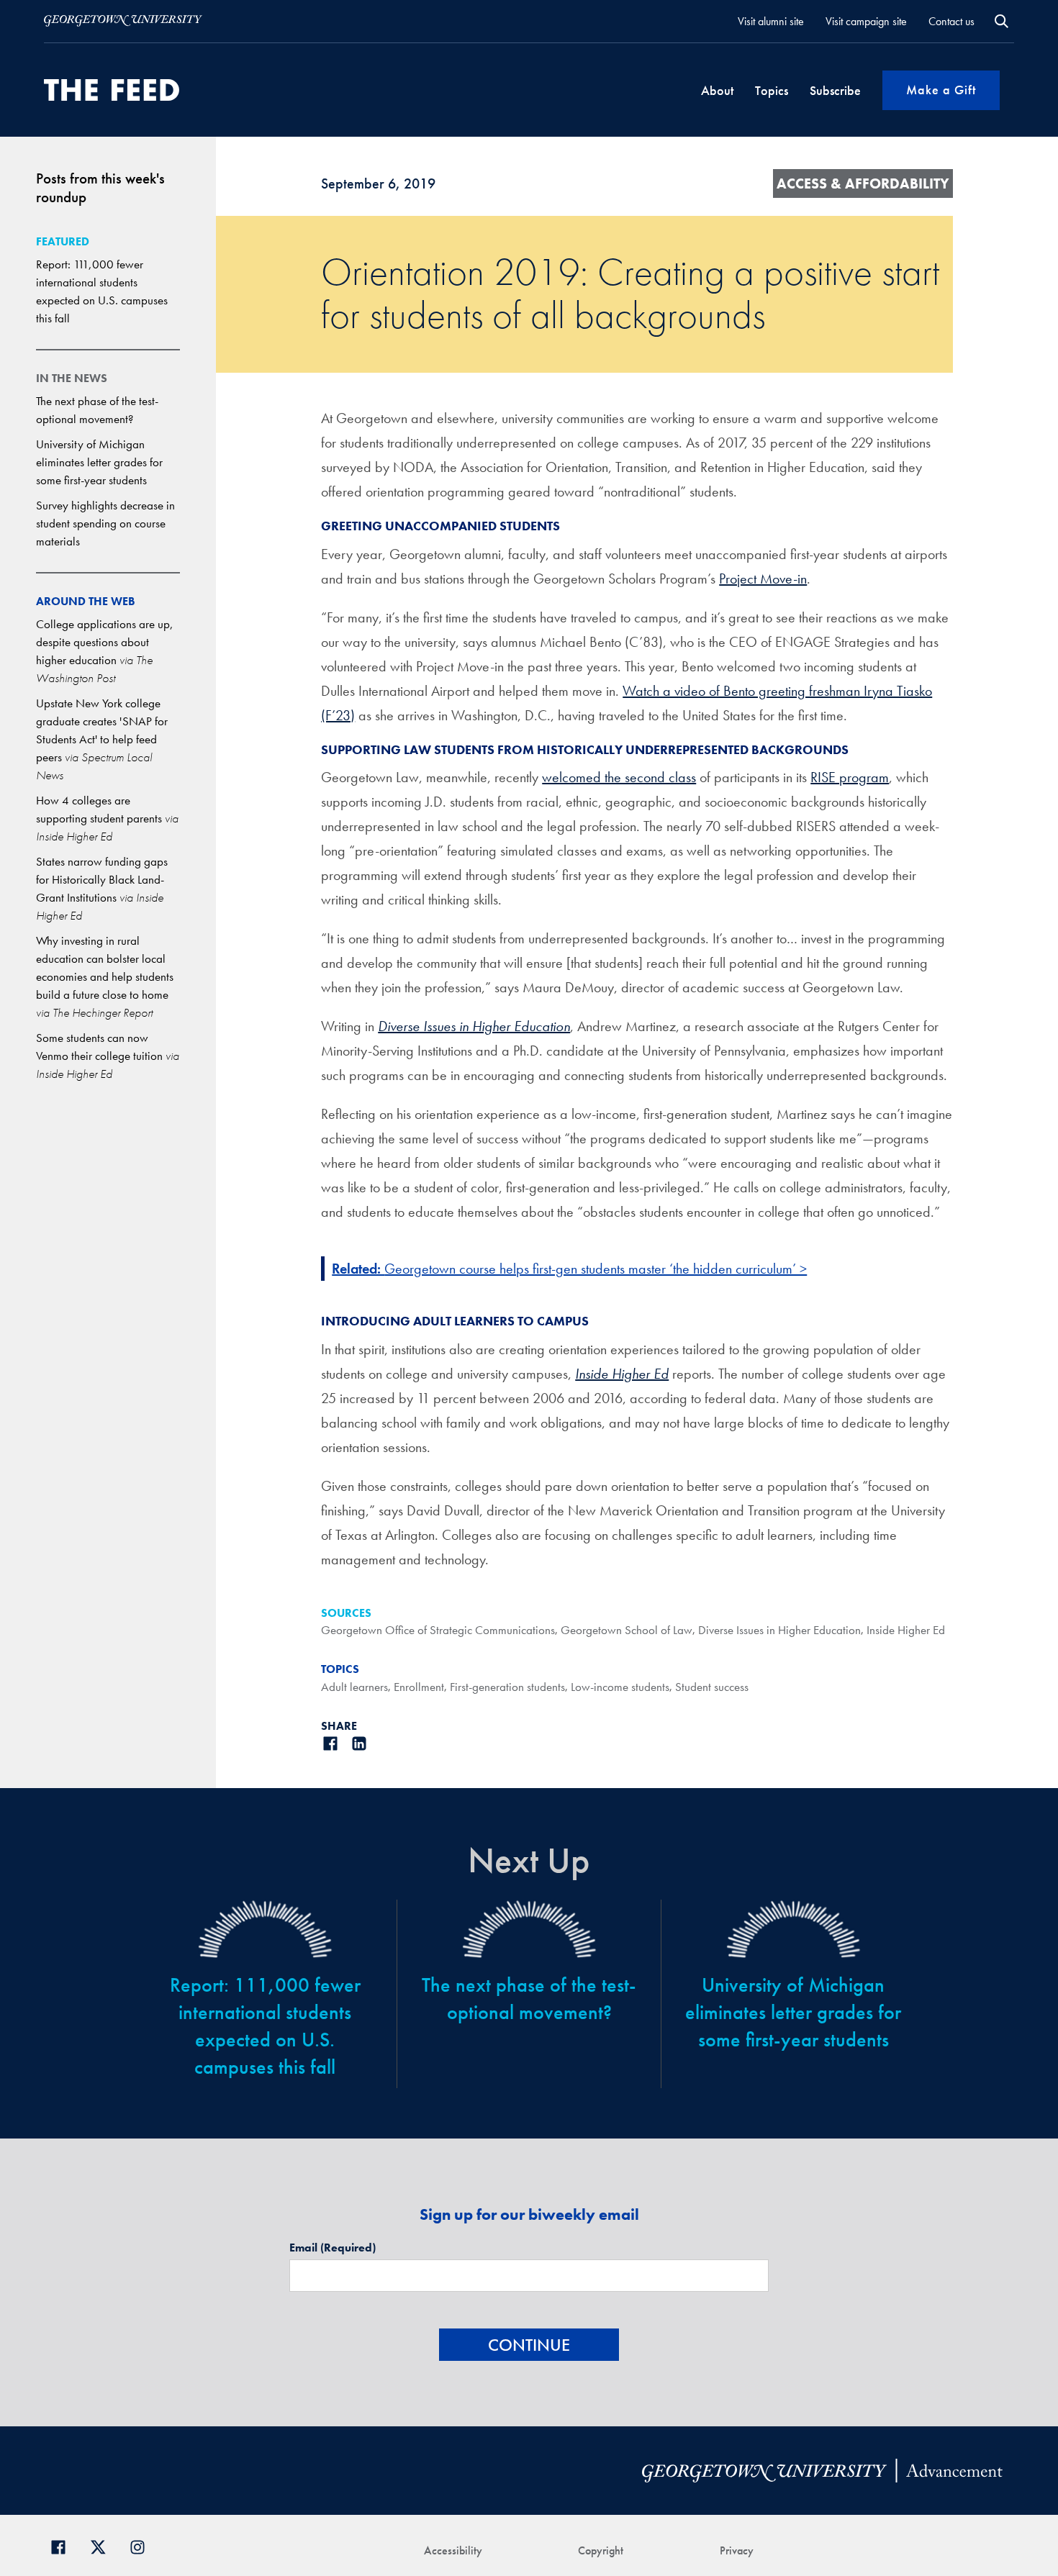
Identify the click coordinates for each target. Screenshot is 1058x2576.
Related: (358, 1269)
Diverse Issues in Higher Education (474, 1026)
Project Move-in (763, 579)
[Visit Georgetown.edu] (123, 21)
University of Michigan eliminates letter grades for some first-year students (99, 462)
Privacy (737, 2550)
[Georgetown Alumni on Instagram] (143, 2545)
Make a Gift (941, 90)
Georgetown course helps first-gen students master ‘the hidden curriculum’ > (596, 1269)
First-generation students (507, 1687)
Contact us (951, 21)
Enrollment (419, 1687)
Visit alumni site (771, 21)
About (717, 90)
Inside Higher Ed (622, 1374)
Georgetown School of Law (627, 1630)
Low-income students (620, 1687)
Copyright (601, 2550)
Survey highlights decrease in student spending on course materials (105, 523)
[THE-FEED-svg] (112, 90)
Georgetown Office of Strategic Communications (438, 1630)
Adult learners (354, 1687)
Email (333, 2248)
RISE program (850, 777)
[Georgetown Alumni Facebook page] (64, 2545)
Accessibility (453, 2550)
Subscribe (835, 90)
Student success (712, 1687)
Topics (772, 90)
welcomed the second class (619, 777)
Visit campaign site (866, 21)
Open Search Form (1002, 21)
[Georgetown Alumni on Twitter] (103, 2545)
